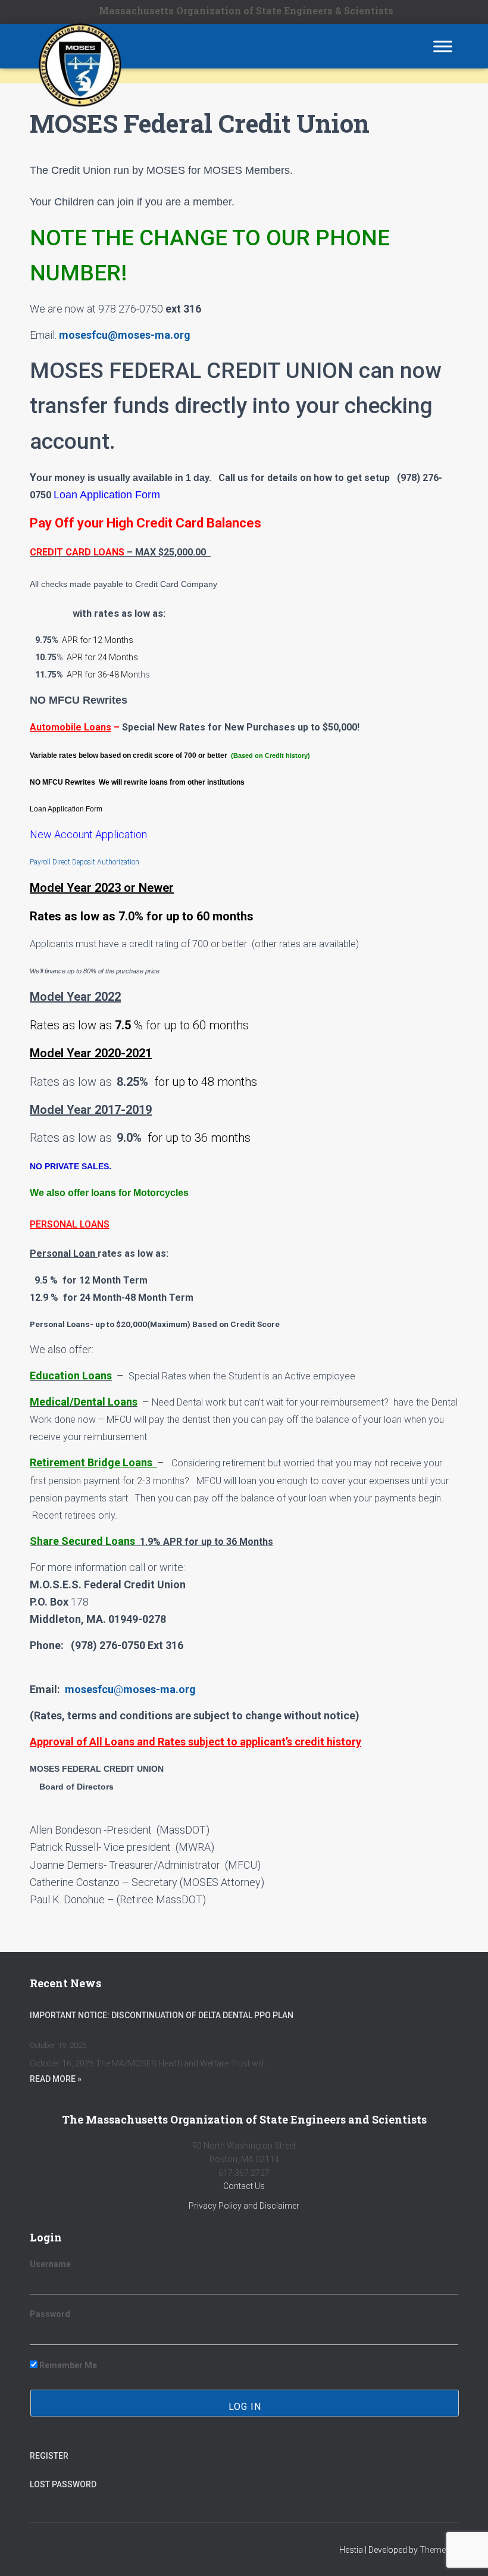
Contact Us (244, 2186)
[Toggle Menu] (443, 46)
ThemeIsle (439, 2550)
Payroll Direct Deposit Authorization (85, 862)
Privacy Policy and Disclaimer (244, 2206)
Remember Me (67, 2365)
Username (50, 2264)
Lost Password (63, 2484)
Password (50, 2314)
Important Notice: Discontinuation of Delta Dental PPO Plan (162, 2015)
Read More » (56, 2079)
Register (49, 2456)
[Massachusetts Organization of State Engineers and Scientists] (74, 46)
